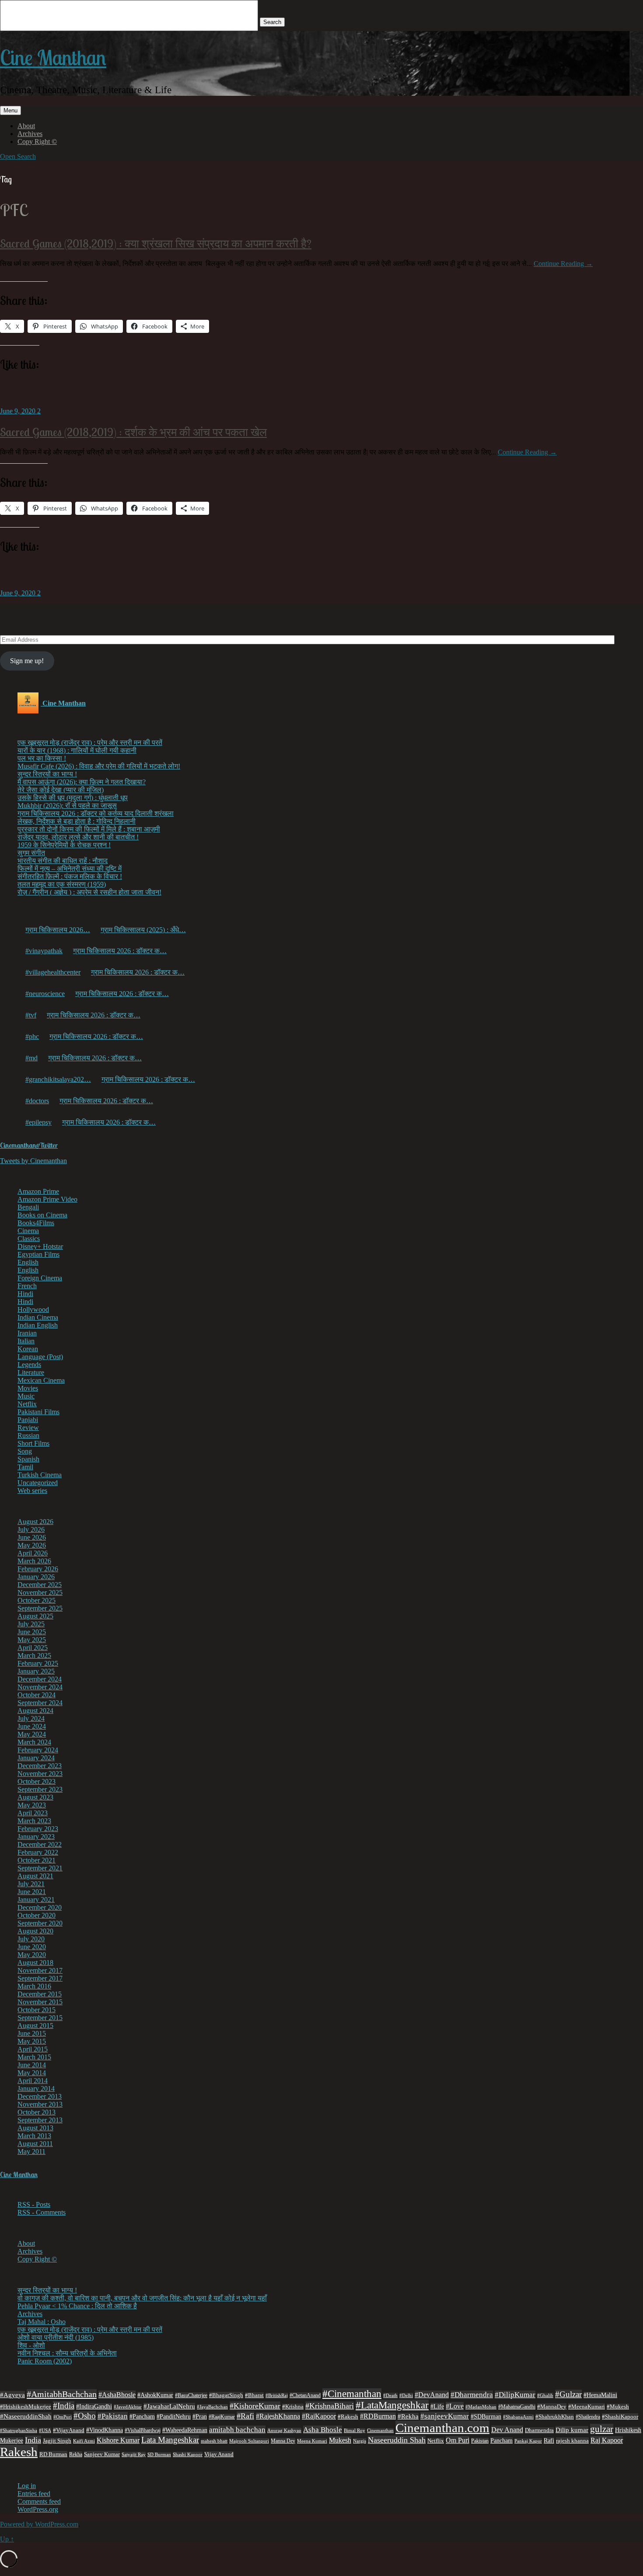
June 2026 (32, 1537)
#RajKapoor (319, 2416)
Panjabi (28, 1420)
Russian (28, 1435)
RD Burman (53, 2454)
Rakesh (19, 2452)
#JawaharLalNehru (169, 2406)
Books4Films (36, 1223)
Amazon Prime (38, 1191)
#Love (455, 2406)
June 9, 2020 (19, 411)
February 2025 (38, 1663)
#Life (437, 2406)
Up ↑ (7, 2539)
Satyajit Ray (134, 2454)
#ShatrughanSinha (19, 2430)
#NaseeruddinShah (26, 2416)
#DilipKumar (515, 2395)
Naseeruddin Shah (397, 2440)
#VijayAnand (69, 2430)
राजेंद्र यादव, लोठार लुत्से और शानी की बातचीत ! (78, 837)
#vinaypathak (44, 951)
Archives (30, 134)
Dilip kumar (572, 2430)
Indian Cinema (38, 1317)
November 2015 (40, 2002)
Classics (29, 1239)
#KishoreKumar (255, 2406)
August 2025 (35, 1616)
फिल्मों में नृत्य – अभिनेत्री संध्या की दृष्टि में (70, 869)
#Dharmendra (472, 2395)
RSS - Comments (42, 2212)
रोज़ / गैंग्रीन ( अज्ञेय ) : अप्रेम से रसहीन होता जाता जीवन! (89, 892)
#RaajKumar (222, 2417)
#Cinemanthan (352, 2394)
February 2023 (38, 1829)
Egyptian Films (38, 1254)
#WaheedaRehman (185, 2430)
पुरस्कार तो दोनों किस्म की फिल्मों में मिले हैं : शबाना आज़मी (89, 829)
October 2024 (37, 1695)
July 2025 (31, 1624)
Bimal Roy (355, 2431)
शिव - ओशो (31, 2345)
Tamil (25, 1467)
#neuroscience (45, 994)
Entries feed (34, 2494)
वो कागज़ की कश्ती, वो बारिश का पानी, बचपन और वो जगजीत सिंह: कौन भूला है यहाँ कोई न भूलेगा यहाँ (142, 2298)
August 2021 (35, 1876)
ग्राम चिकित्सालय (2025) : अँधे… (143, 930)
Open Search (18, 156)
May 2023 (32, 1805)
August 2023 (35, 1797)
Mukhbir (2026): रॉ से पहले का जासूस (67, 806)
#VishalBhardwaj (143, 2430)
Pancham (501, 2441)
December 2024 (40, 1679)
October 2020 (37, 1915)
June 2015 (32, 2033)
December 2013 (40, 2096)
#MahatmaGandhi (517, 2407)
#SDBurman (486, 2416)
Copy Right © (37, 142)
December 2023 (40, 1766)
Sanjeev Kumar (102, 2454)
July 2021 (31, 1884)
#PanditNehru (174, 2417)
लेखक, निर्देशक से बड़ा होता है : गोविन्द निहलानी (77, 821)
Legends (29, 1365)
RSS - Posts (34, 2204)
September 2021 (40, 1868)
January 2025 (36, 1671)
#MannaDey (552, 2406)
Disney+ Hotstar (40, 1246)
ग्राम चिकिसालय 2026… (58, 930)
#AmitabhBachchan (62, 2394)
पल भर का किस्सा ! (42, 758)
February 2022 (38, 1852)
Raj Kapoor (607, 2440)
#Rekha (408, 2416)
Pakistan (480, 2441)
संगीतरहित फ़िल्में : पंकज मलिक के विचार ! (70, 876)
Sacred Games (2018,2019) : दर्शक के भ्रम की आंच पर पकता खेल (133, 432)
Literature (31, 1372)
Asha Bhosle (323, 2430)
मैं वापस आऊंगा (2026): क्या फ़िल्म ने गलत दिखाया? (82, 782)
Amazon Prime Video (47, 1199)
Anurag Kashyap (284, 2430)
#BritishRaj (277, 2395)
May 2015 (32, 2041)
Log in (27, 2486)
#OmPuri (63, 2417)
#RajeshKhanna (278, 2416)
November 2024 (40, 1687)
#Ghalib (545, 2395)
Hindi (25, 1294)
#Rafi (245, 2416)
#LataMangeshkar (392, 2405)
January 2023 (36, 1837)
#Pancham (142, 2417)
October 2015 (37, 2010)
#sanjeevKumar (445, 2416)
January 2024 (36, 1758)
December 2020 (40, 1907)
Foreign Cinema (40, 1278)
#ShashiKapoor (620, 2417)
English (28, 1262)
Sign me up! (27, 661)
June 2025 (32, 1632)
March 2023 (34, 1821)
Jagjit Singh (57, 2441)
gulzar (602, 2429)
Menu (10, 110)
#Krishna (293, 2407)
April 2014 (33, 2081)
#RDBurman (378, 2416)
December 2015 (40, 1994)
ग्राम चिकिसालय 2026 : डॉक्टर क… (120, 951)
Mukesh (340, 2440)
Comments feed (39, 2501)
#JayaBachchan (212, 2407)
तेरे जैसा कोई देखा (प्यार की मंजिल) (61, 790)
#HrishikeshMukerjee (26, 2407)
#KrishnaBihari (330, 2406)
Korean (28, 1349)
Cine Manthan (53, 58)
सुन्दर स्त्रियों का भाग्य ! (47, 774)
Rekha (76, 2454)
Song (25, 1451)
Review (28, 1428)
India (33, 2440)
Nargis (360, 2441)
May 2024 (32, 1734)
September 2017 (40, 1978)
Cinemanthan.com (442, 2428)
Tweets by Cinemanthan (33, 1161)
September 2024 (40, 1703)
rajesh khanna (572, 2441)
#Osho (85, 2416)
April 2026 (33, 1553)
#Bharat (254, 2395)
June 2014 (32, 2065)
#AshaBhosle (117, 2395)
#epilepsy (38, 1122)
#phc (32, 1036)
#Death (390, 2395)
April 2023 (33, 1813)
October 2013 (37, 2112)
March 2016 (34, 1986)
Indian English (38, 1325)
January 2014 (36, 2088)
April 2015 (33, 2049)
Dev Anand (507, 2430)
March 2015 (34, 2057)
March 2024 (34, 1742)
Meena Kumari (312, 2441)
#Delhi (406, 2395)
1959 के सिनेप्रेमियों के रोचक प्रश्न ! (64, 845)
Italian (26, 1341)
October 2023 (37, 1781)
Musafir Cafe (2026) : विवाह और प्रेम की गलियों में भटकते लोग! (99, 766)
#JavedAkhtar (128, 2407)
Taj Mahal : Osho (42, 2322)
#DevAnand (432, 2395)
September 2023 (40, 1789)
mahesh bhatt (214, 2441)
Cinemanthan (380, 2431)
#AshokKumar (155, 2395)
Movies (28, 1388)
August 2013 (35, 2128)
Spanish (28, 1459)
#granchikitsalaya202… (58, 1079)
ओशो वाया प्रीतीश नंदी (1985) (56, 2337)
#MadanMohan (481, 2407)
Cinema (28, 1231)
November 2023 (40, 1774)
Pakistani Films (38, 1412)
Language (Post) (40, 1357)
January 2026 (36, 1577)
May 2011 (31, 2151)
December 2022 (40, 1844)
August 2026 (35, 1522)
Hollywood (33, 1309)
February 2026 (38, 1569)
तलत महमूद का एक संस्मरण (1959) (62, 884)
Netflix (27, 1404)
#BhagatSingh (226, 2395)
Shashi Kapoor (188, 2454)
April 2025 (33, 1648)
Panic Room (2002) (45, 2361)
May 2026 (32, 1545)
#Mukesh (618, 2407)
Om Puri (458, 2440)
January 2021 (36, 1900)
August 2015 (35, 2025)
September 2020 (40, 1923)
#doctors (37, 1101)
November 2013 (40, 2104)
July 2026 (31, 1529)
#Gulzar (568, 2394)
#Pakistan (113, 2416)
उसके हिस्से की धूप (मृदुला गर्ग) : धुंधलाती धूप (73, 798)
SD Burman (159, 2455)
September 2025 (40, 1608)
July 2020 (31, 1939)
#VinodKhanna (105, 2430)
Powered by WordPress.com (39, 2524)
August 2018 (35, 1963)
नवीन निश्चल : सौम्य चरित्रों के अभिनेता (67, 2353)
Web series (32, 1491)
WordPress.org (38, 2509)
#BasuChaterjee (191, 2395)
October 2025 (37, 1600)
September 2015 (40, 2018)
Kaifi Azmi (84, 2441)
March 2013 (34, 2136)
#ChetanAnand (305, 2395)
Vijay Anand (219, 2454)
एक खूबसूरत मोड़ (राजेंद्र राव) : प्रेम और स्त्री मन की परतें (90, 743)
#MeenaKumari (587, 2406)
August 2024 (35, 1711)
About (26, 126)
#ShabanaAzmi (518, 2417)
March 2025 (34, 1655)
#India (64, 2406)
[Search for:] (130, 22)
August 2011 (35, 2144)
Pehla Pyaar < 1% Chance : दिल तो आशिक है (77, 2306)
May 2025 (32, 1640)
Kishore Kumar (118, 2440)
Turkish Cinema (40, 1475)
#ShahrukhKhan (555, 2417)
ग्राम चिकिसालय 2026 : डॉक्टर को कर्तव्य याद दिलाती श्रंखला (96, 813)
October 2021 (37, 1860)
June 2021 (32, 1892)
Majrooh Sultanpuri (249, 2441)
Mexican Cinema (41, 1380)
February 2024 (38, 1750)
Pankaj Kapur (528, 2441)
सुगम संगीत (31, 853)
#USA (45, 2430)
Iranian (27, 1333)
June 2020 (32, 1947)
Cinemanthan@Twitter (29, 1145)
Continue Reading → (563, 264)
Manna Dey (283, 2441)
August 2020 (35, 1931)
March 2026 (34, 1561)
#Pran (200, 2417)
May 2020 (32, 1955)
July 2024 (31, 1718)
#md (31, 1058)
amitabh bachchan (237, 2430)
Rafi (549, 2441)
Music (26, 1396)
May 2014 (32, 2073)
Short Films (33, 1443)
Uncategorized (38, 1483)
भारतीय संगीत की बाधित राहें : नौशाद (63, 861)
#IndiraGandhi (94, 2406)
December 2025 (40, 1585)
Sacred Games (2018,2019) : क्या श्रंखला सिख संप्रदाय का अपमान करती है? (156, 243)
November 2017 (40, 1970)
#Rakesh (348, 2417)
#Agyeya (12, 2395)
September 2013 (40, 2120)
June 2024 (32, 1726)
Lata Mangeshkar (170, 2440)
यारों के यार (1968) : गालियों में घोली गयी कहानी (77, 750)
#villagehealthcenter (53, 972)
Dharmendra (539, 2430)
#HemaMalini (600, 2395)
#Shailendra (588, 2417)
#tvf (31, 1015)
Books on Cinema (42, 1215)
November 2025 (40, 1592)
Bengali (28, 1207)
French (27, 1286)
